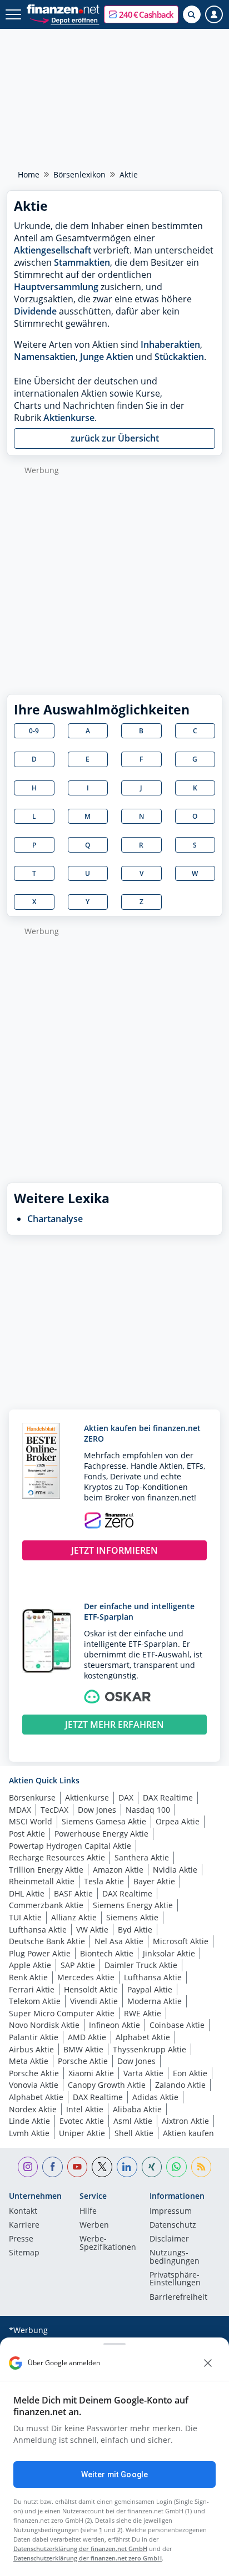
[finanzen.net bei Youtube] (78, 2167)
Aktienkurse (69, 418)
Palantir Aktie (34, 2037)
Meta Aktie (29, 2061)
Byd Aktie (135, 1930)
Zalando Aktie (180, 2085)
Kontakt (23, 2212)
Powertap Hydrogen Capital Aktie (70, 1846)
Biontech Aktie (107, 1953)
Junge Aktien (107, 357)
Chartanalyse (55, 1219)
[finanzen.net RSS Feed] (201, 2167)
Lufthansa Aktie (38, 1930)
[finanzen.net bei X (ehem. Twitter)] (102, 2167)
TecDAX (54, 1810)
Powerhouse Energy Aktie (101, 1834)
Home (29, 174)
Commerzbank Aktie (46, 1905)
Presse (21, 2239)
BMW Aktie (83, 2049)
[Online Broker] (64, 20)
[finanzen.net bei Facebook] (53, 2167)
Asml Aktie (133, 2121)
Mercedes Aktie (86, 1977)
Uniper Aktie (82, 2133)
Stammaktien (82, 262)
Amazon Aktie (118, 1870)
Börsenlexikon (79, 174)
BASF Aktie (73, 1893)
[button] (141, 14)
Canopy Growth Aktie (107, 2085)
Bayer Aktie (154, 1881)
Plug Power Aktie (40, 1953)
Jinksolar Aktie (169, 1953)
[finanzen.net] (63, 9)
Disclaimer (169, 2239)
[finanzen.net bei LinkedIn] (127, 2167)
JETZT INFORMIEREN (114, 1550)
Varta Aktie (143, 2073)
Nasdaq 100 (148, 1810)
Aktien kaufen (188, 2133)
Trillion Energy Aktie (46, 1870)
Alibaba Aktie (137, 2109)
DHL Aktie (27, 1893)
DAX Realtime (168, 1797)
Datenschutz (173, 2225)
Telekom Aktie (35, 2001)
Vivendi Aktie (94, 2001)
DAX (126, 1797)
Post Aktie (27, 1834)
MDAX (20, 1810)
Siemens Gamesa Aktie (104, 1821)
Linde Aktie (29, 2121)
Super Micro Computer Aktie (62, 2013)
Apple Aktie (30, 1965)
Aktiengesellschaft (53, 250)
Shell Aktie (134, 2133)
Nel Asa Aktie (119, 1941)
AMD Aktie (87, 2037)
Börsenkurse (32, 1797)
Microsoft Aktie (181, 1941)
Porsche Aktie (83, 2061)
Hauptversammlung (56, 287)
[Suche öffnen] (192, 14)
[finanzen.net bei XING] (152, 2167)
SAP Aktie (78, 1965)
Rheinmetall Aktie (42, 1881)
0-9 (34, 731)
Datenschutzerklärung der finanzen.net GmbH (80, 2549)
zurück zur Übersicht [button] (115, 438)
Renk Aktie (28, 1977)
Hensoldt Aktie (91, 1989)
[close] (208, 2363)
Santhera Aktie (142, 1857)
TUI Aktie (25, 1917)
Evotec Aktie (82, 2121)
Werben (94, 2225)
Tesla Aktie (104, 1881)
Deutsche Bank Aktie (47, 1941)
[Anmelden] (214, 14)
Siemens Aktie (132, 1917)
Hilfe (88, 2212)
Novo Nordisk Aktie (44, 2025)
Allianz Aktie (74, 1917)
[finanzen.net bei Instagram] (28, 2167)
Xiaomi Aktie (91, 2073)
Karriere (24, 2225)
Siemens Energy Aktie (133, 1905)
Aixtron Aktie (185, 2121)
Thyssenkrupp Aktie (150, 2049)
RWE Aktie (143, 2013)
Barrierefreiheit (178, 2298)
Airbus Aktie (31, 2049)
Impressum (171, 2212)
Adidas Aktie (155, 2097)
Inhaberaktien (170, 344)
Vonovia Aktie (34, 2085)
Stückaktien (179, 357)
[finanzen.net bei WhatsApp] (176, 2167)
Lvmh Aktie (29, 2133)
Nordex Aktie (33, 2109)
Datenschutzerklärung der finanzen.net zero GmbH (88, 2558)
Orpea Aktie (178, 1821)
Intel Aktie (85, 2109)
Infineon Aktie (114, 2025)
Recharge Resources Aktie (57, 1857)
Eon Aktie (190, 2073)
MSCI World (31, 1821)
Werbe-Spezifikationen (108, 2243)
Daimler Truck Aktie (141, 1965)
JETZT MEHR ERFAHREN (114, 1725)
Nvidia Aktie (175, 1870)
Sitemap (24, 2253)
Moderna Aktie (155, 2001)
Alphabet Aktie (143, 2037)
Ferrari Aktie (32, 1989)
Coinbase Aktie (177, 2025)
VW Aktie (92, 1930)
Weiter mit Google (114, 2474)
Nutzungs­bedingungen (175, 2257)
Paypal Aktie (150, 1989)
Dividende (35, 311)
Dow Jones (97, 1810)
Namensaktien (45, 357)
